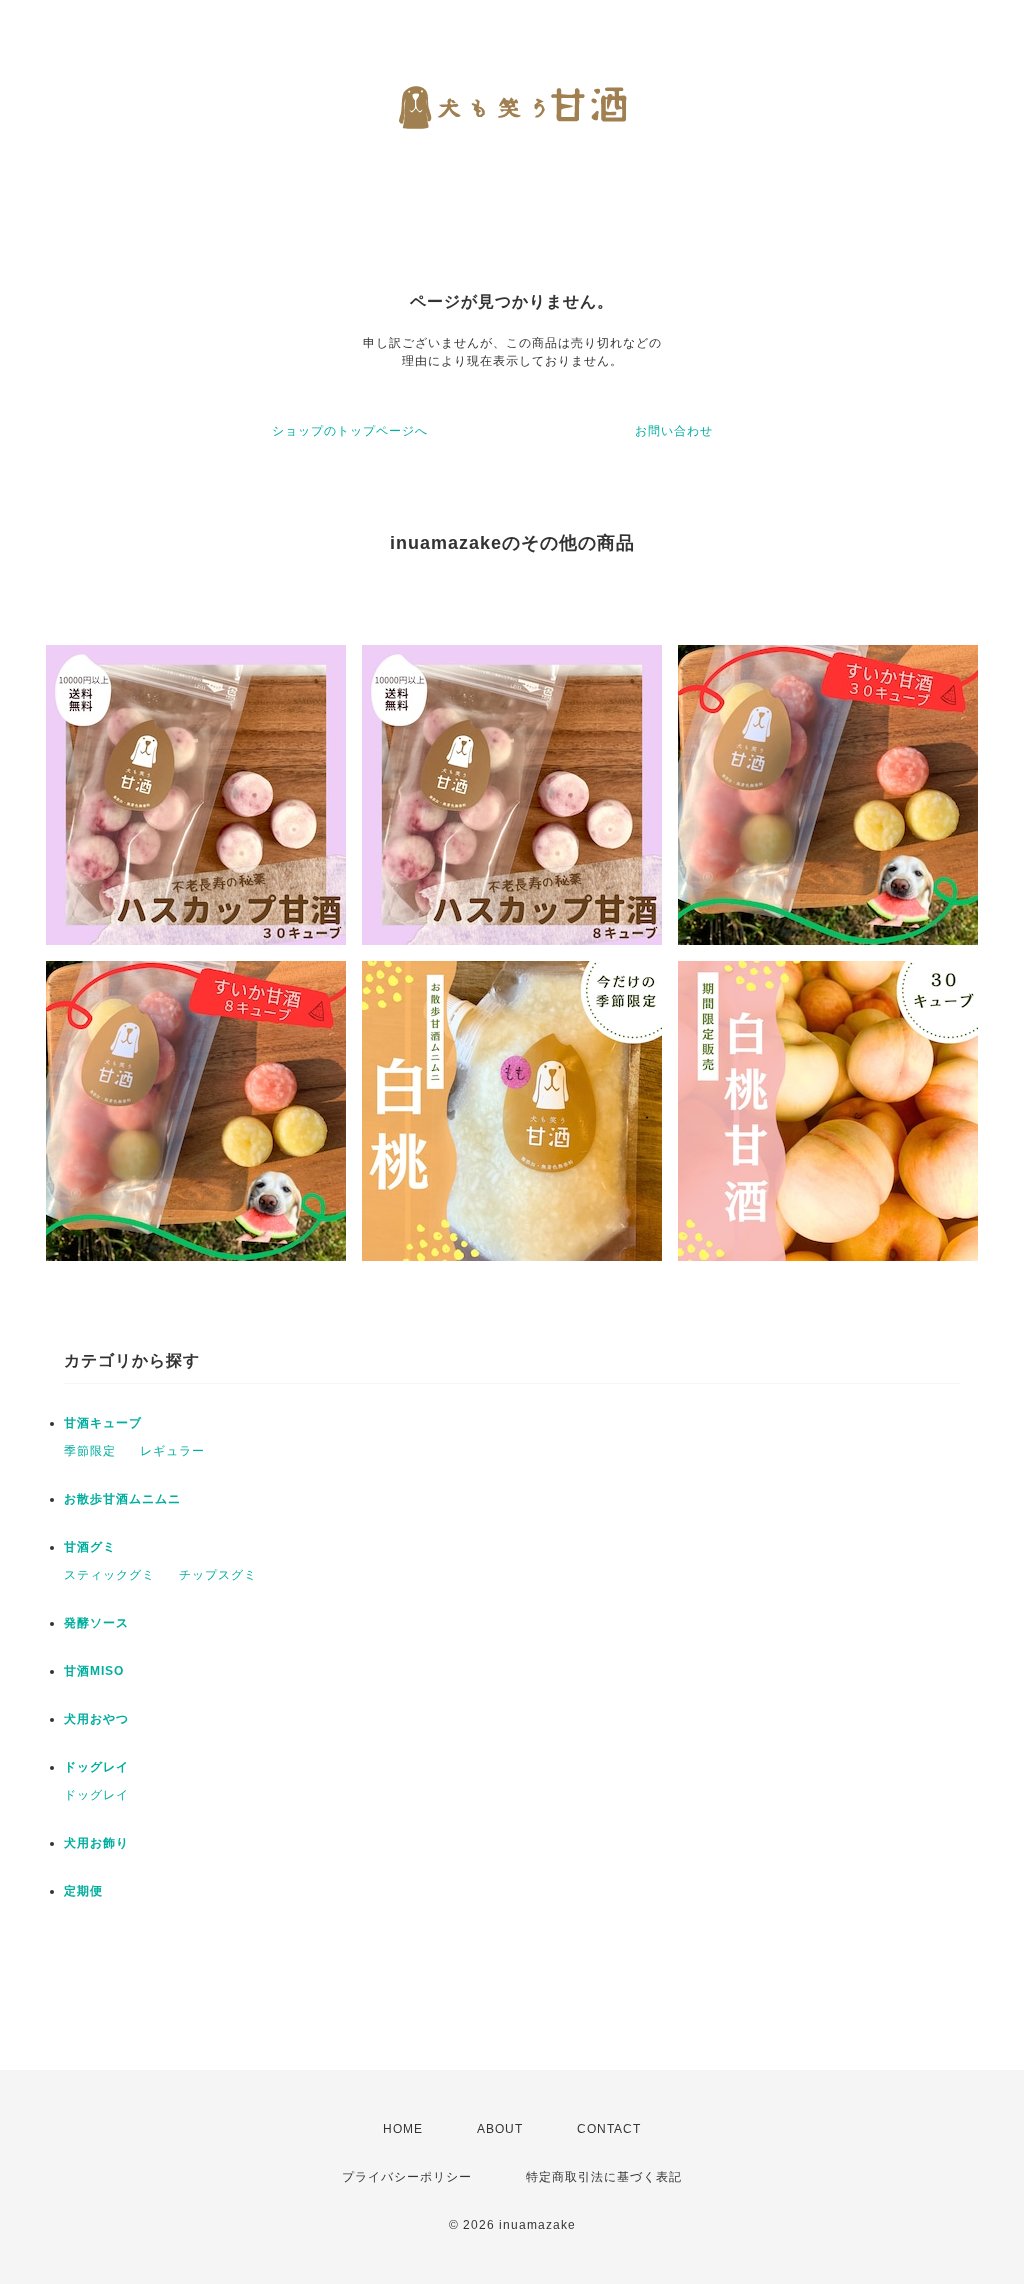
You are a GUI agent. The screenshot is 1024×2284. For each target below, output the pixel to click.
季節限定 (90, 1451)
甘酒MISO (94, 1671)
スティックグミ (109, 1575)
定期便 (83, 1891)
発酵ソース (96, 1623)
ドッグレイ (96, 1767)
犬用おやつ (96, 1719)
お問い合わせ (674, 431)
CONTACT (609, 2129)
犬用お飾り (96, 1843)
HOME (403, 2129)
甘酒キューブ (103, 1423)
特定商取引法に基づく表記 (604, 2177)
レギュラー (172, 1451)
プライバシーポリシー (407, 2177)
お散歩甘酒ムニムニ (122, 1499)
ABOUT (500, 2129)
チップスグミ (218, 1575)
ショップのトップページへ (350, 431)
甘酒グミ (90, 1547)
